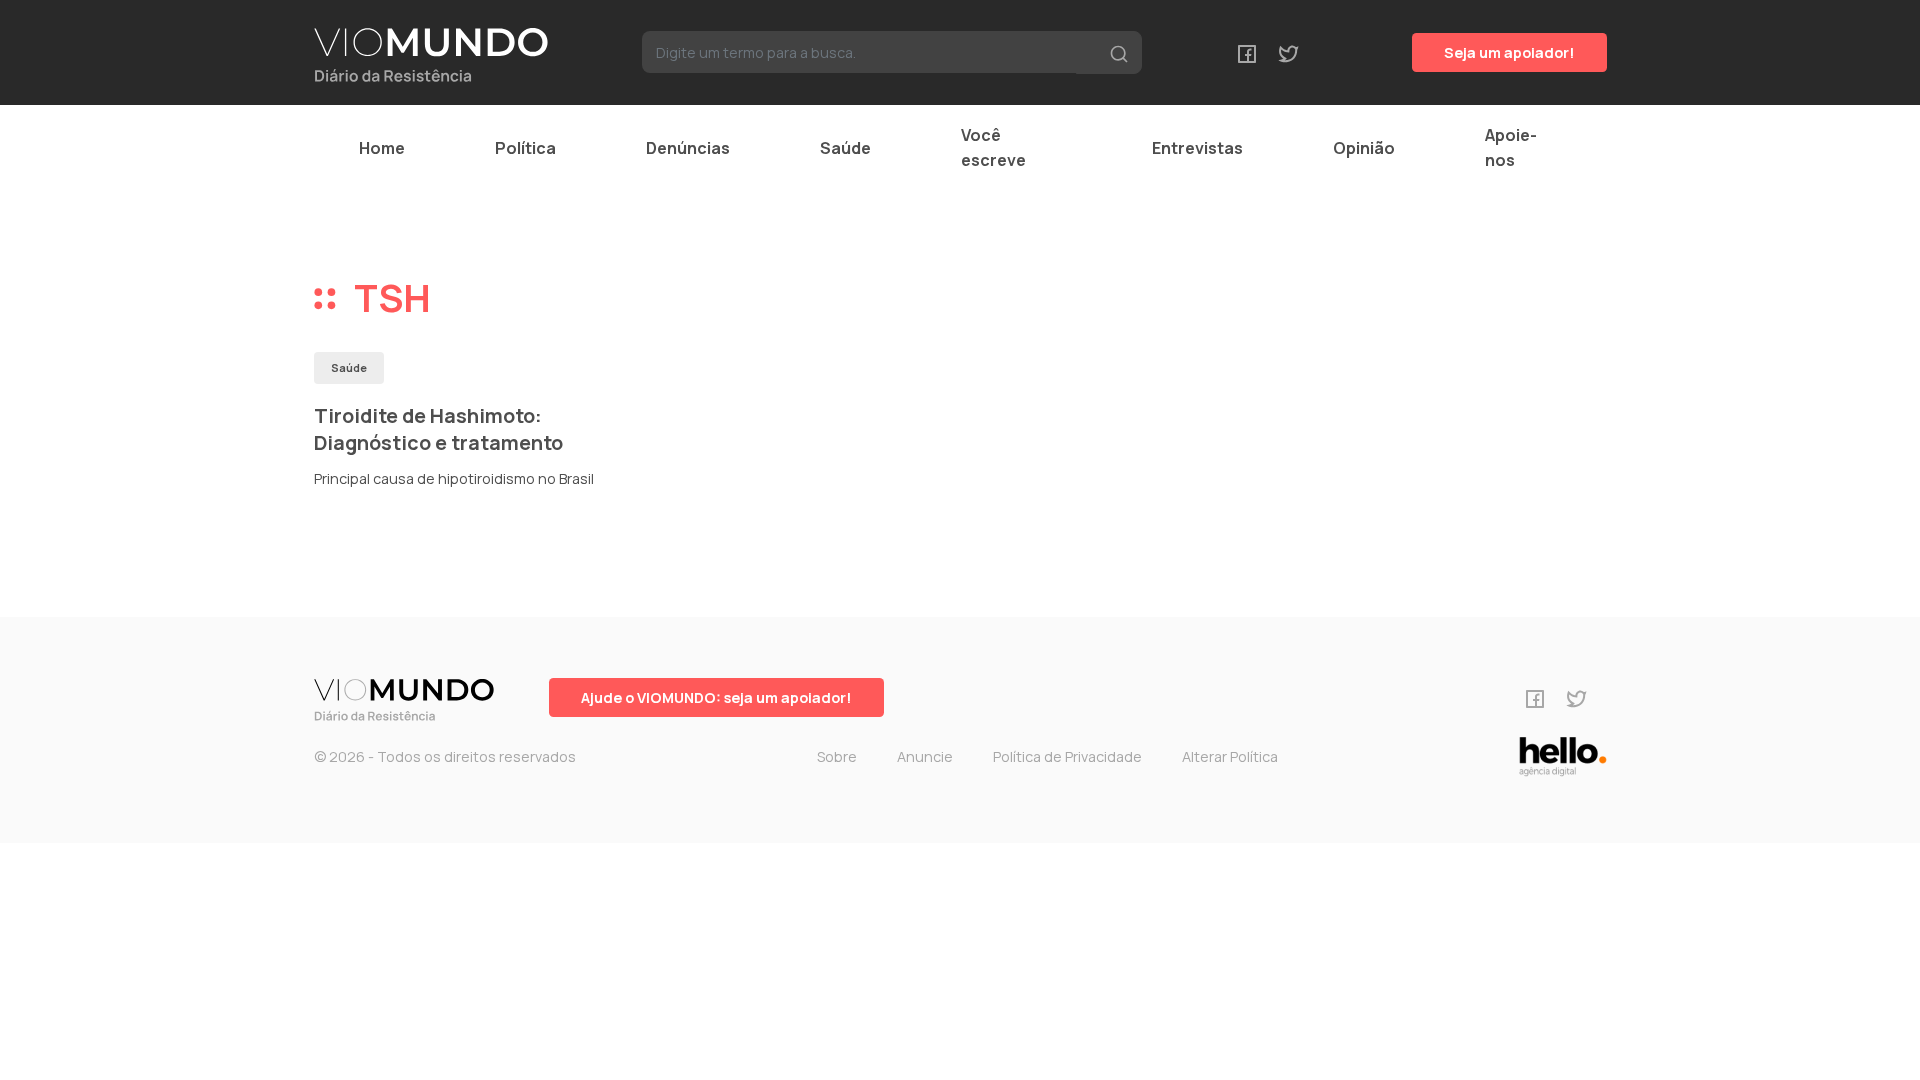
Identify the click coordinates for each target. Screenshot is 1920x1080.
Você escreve (993, 147)
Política (525, 148)
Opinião (1364, 148)
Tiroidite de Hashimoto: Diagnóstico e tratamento (438, 429)
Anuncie (925, 756)
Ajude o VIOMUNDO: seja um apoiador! (716, 697)
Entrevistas (1197, 148)
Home (382, 148)
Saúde (845, 148)
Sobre (837, 756)
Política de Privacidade (1067, 756)
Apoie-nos (1511, 147)
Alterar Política (1230, 756)
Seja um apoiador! (1509, 52)
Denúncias (688, 148)
